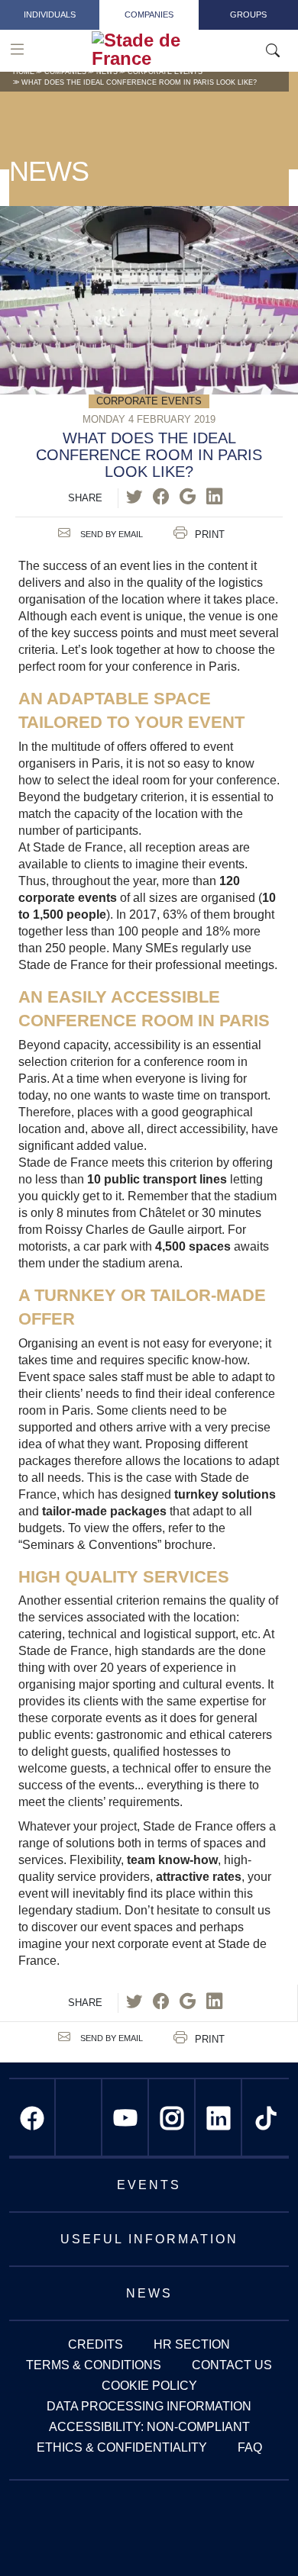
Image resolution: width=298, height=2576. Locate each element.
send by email (110, 534)
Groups (248, 14)
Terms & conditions (94, 2365)
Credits (96, 2344)
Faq (250, 2447)
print (210, 535)
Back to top (256, 2534)
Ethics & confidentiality (122, 2447)
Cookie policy (149, 2386)
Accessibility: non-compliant (149, 2427)
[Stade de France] (178, 50)
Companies (149, 14)
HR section (192, 2344)
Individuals (50, 14)
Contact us (232, 2365)
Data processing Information (149, 2406)
